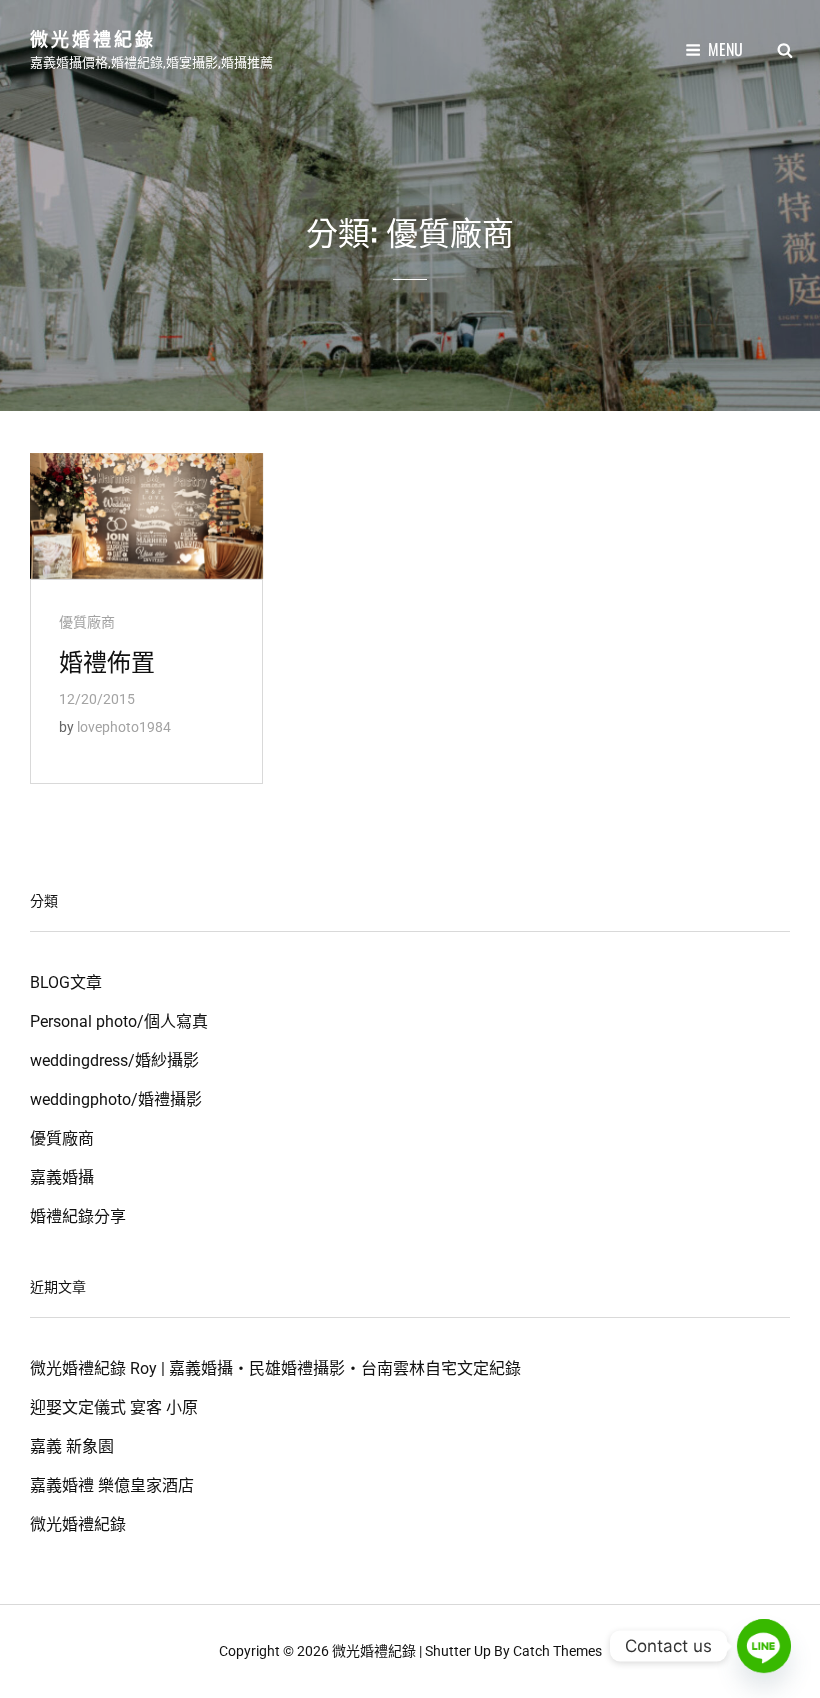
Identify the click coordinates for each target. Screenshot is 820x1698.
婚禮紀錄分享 (78, 1216)
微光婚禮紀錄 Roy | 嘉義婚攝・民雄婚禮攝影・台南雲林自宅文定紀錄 (275, 1368)
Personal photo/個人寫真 (119, 1021)
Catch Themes (557, 1651)
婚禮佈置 (107, 660)
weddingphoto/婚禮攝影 (116, 1099)
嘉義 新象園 (72, 1446)
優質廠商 (87, 622)
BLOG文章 (66, 982)
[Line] (764, 1646)
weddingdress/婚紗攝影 (114, 1060)
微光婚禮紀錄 (93, 38)
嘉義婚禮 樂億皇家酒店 (112, 1485)
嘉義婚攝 (62, 1177)
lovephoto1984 (124, 727)
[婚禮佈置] (146, 516)
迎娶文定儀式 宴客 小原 (114, 1407)
